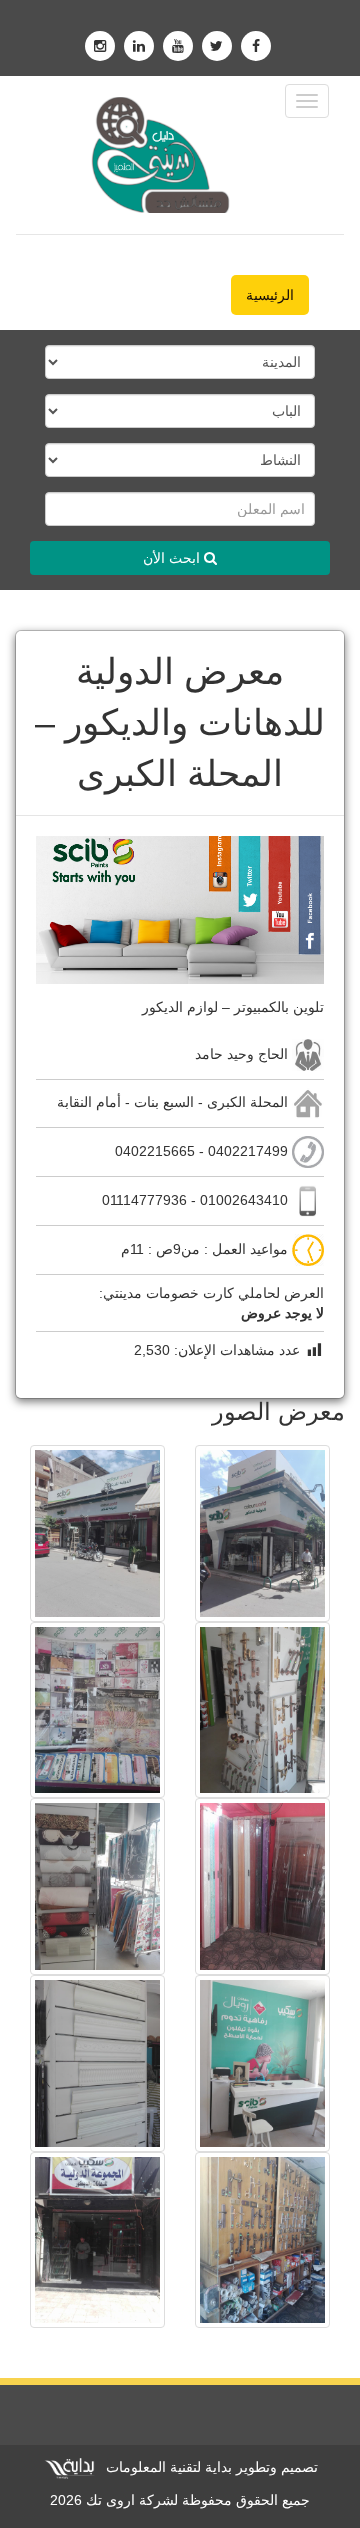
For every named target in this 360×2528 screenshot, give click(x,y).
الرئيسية (270, 295)
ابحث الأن (173, 558)
